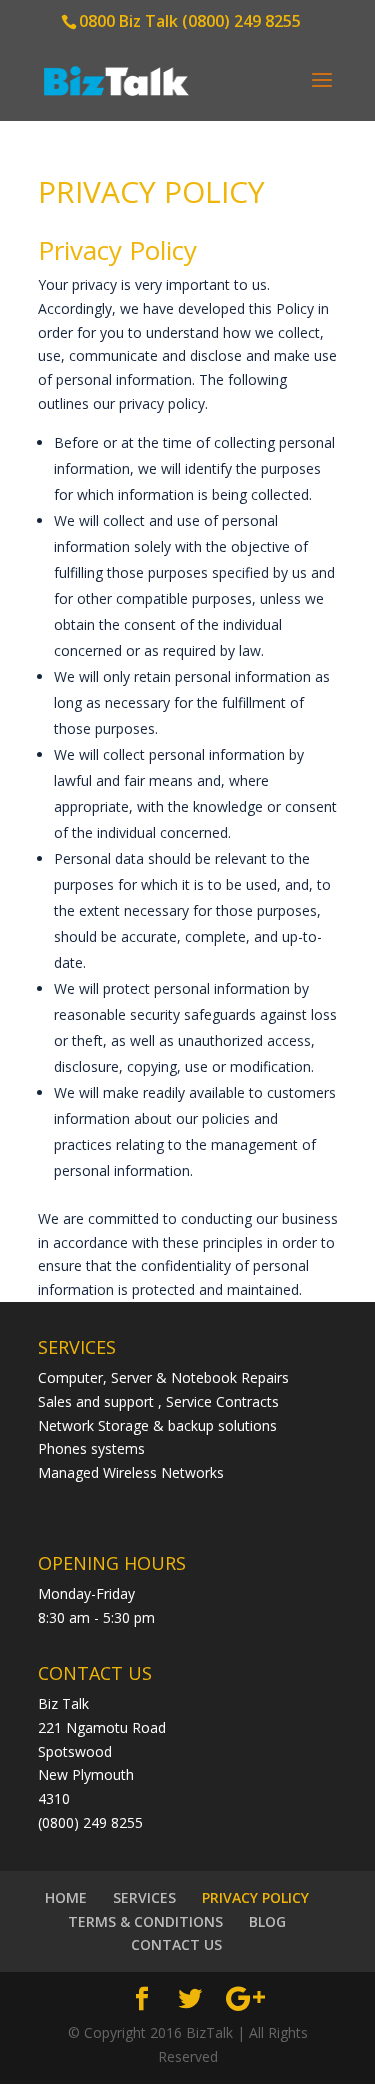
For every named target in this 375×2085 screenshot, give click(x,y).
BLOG (267, 1921)
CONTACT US (176, 1944)
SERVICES (144, 1897)
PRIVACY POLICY (255, 1897)
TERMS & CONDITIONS (145, 1921)
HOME (66, 1897)
